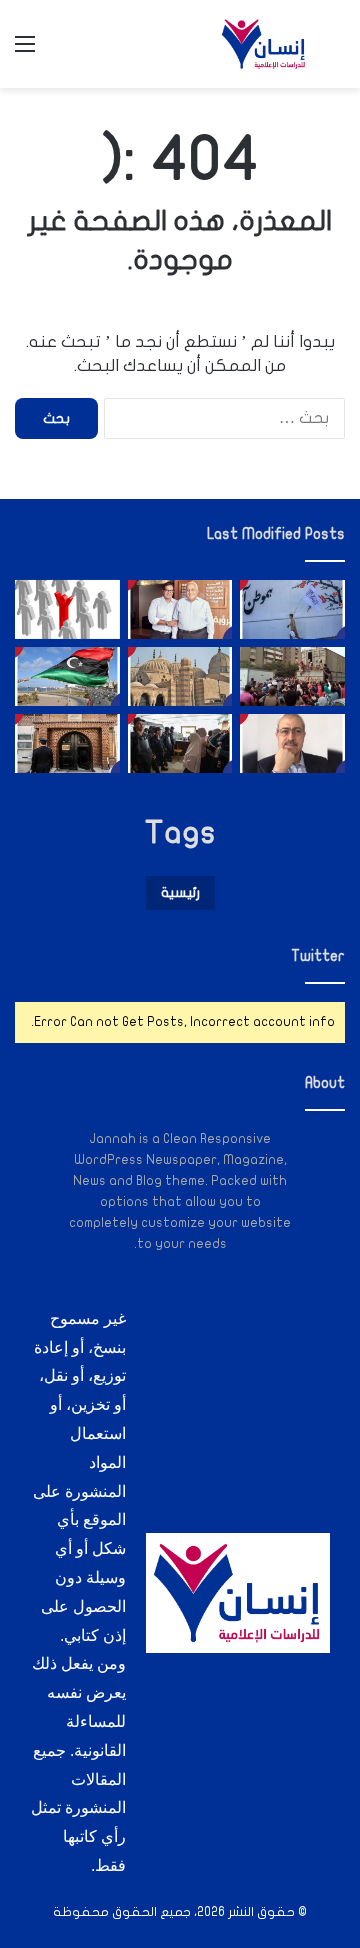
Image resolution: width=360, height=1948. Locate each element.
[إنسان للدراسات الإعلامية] (264, 44)
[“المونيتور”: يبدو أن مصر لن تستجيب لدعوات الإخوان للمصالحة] (180, 743)
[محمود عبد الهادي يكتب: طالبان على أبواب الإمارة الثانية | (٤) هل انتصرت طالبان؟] (292, 743)
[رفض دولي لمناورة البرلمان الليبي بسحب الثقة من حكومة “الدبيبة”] (67, 676)
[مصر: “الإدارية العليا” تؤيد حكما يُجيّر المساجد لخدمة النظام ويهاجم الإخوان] (180, 676)
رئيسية (180, 892)
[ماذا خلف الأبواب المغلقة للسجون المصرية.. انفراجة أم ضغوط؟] (67, 743)
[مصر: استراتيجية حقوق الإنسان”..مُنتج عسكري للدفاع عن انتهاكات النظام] (292, 676)
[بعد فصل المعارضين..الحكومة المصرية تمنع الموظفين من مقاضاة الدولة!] (67, 609)
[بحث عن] (335, 51)
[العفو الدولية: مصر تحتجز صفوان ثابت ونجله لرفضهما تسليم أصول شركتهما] (180, 609)
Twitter (318, 956)
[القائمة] (25, 51)
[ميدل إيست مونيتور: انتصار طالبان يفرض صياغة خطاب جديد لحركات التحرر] (292, 609)
